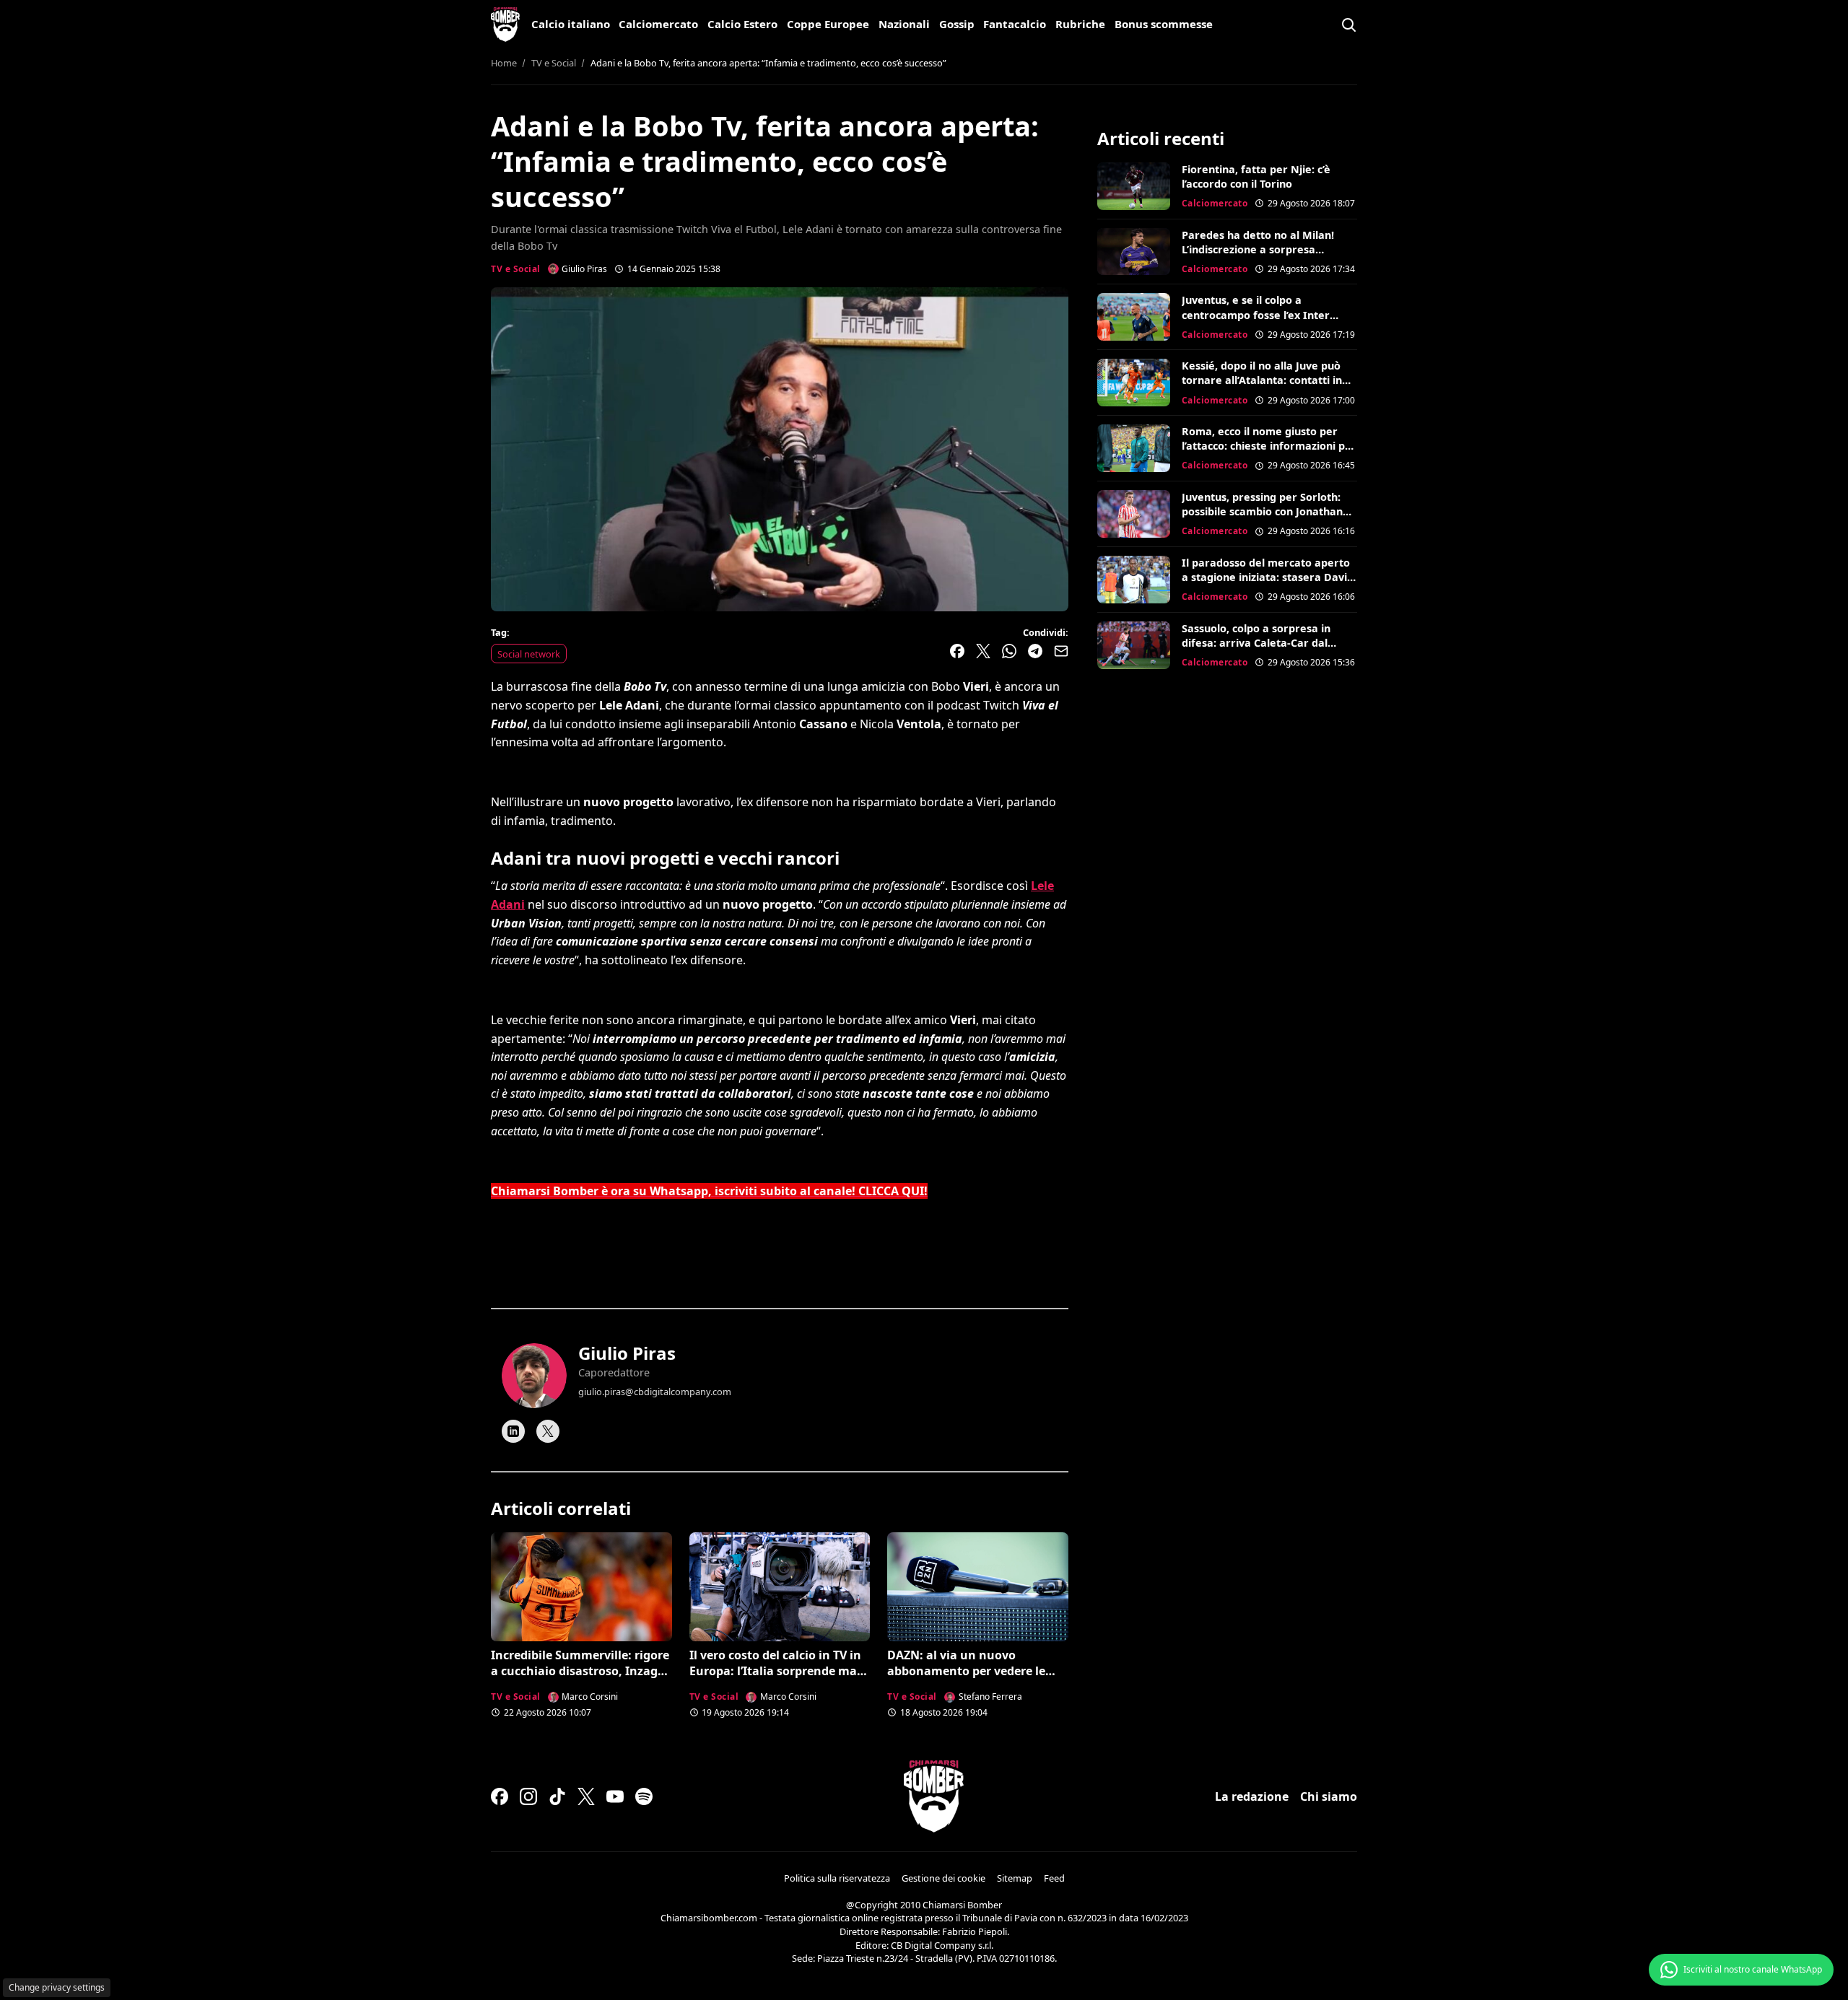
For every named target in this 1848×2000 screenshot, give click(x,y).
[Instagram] (528, 1796)
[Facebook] (500, 1796)
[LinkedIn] (513, 1431)
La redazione (1252, 1796)
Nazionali (904, 24)
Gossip (957, 24)
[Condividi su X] (983, 651)
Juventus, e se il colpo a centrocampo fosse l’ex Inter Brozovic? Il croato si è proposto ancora (1265, 322)
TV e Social (516, 269)
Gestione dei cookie (943, 1878)
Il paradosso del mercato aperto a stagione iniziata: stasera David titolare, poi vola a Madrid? (1268, 577)
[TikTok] (557, 1796)
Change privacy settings (57, 1987)
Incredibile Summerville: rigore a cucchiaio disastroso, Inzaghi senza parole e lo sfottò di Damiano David (580, 1679)
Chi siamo (1329, 1796)
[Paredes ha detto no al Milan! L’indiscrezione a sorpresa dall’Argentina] (1134, 252)
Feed (1054, 1878)
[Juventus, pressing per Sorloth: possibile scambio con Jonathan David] (1134, 514)
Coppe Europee (828, 24)
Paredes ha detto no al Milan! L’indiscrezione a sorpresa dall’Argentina (1258, 249)
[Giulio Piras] (534, 1376)
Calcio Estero (742, 24)
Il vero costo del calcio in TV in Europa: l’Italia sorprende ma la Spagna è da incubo (775, 1671)
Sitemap (1015, 1878)
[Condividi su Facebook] (957, 651)
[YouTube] (615, 1796)
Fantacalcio (1015, 24)
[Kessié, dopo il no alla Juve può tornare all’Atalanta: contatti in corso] (1134, 383)
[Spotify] (644, 1796)
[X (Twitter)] (586, 1796)
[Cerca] (1348, 25)
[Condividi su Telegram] (1035, 651)
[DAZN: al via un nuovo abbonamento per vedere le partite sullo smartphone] (978, 1586)
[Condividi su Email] (1061, 651)
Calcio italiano (571, 24)
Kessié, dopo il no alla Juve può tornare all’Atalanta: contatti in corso (1262, 380)
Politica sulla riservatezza (837, 1878)
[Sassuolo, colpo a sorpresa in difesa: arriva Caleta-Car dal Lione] (1134, 645)
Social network (529, 654)
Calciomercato (658, 24)
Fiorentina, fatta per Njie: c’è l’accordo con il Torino (1256, 176)
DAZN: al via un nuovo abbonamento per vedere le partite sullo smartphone (966, 1671)
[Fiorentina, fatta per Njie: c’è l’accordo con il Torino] (1134, 186)
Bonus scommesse (1164, 24)
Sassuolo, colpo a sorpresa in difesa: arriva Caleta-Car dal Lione (1256, 643)
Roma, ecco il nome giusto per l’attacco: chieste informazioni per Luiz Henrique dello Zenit (1269, 446)
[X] (548, 1431)
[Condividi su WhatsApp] (1009, 651)
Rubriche (1080, 24)
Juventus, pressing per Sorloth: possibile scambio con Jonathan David (1262, 511)
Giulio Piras (627, 1353)
